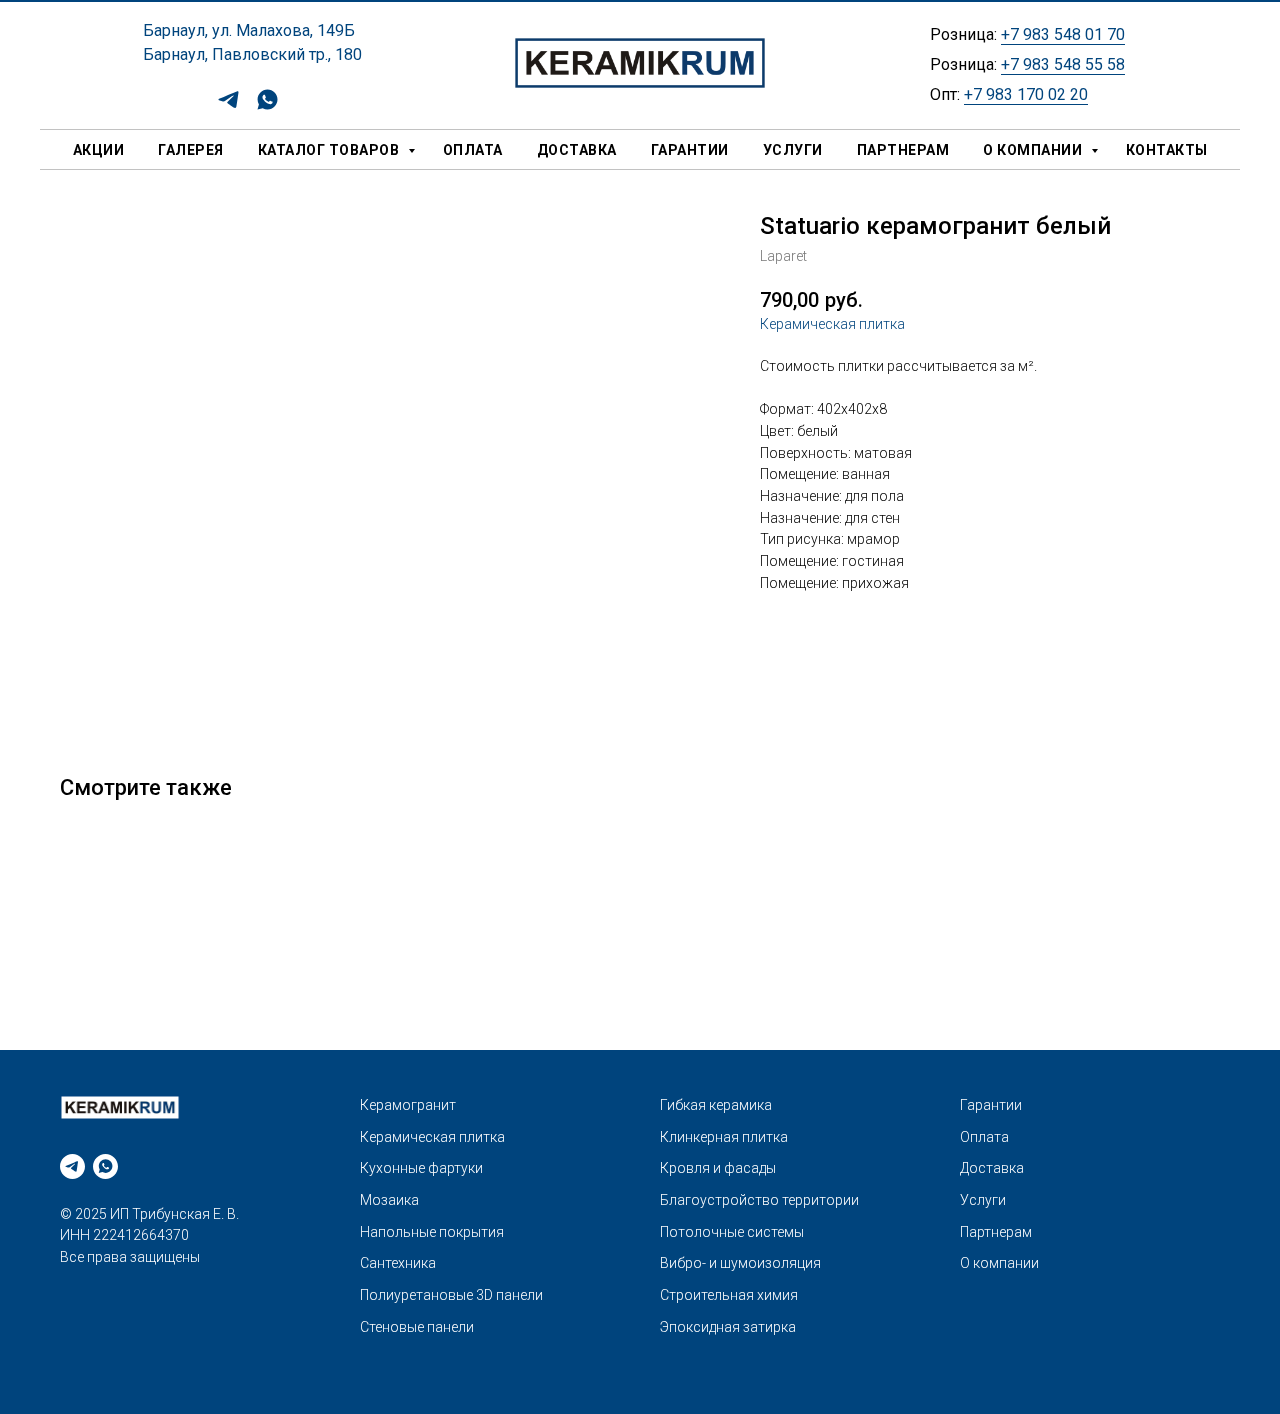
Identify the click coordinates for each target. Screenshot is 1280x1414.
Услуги (793, 150)
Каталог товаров (330, 150)
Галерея (191, 150)
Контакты (1167, 150)
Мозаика (389, 1200)
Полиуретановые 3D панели (451, 1295)
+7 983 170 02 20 (1026, 94)
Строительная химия (729, 1295)
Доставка (577, 150)
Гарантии (690, 150)
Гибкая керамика (716, 1105)
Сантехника (398, 1263)
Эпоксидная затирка (728, 1327)
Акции (99, 150)
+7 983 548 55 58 (1063, 64)
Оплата (473, 150)
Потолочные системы (732, 1232)
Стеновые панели (417, 1327)
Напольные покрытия (432, 1232)
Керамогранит (408, 1105)
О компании (1034, 150)
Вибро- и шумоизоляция (740, 1263)
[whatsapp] (267, 106)
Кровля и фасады (718, 1168)
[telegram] (228, 106)
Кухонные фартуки (421, 1168)
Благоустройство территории (759, 1200)
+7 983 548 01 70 (1063, 34)
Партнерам (903, 150)
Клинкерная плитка (724, 1137)
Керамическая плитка (832, 324)
